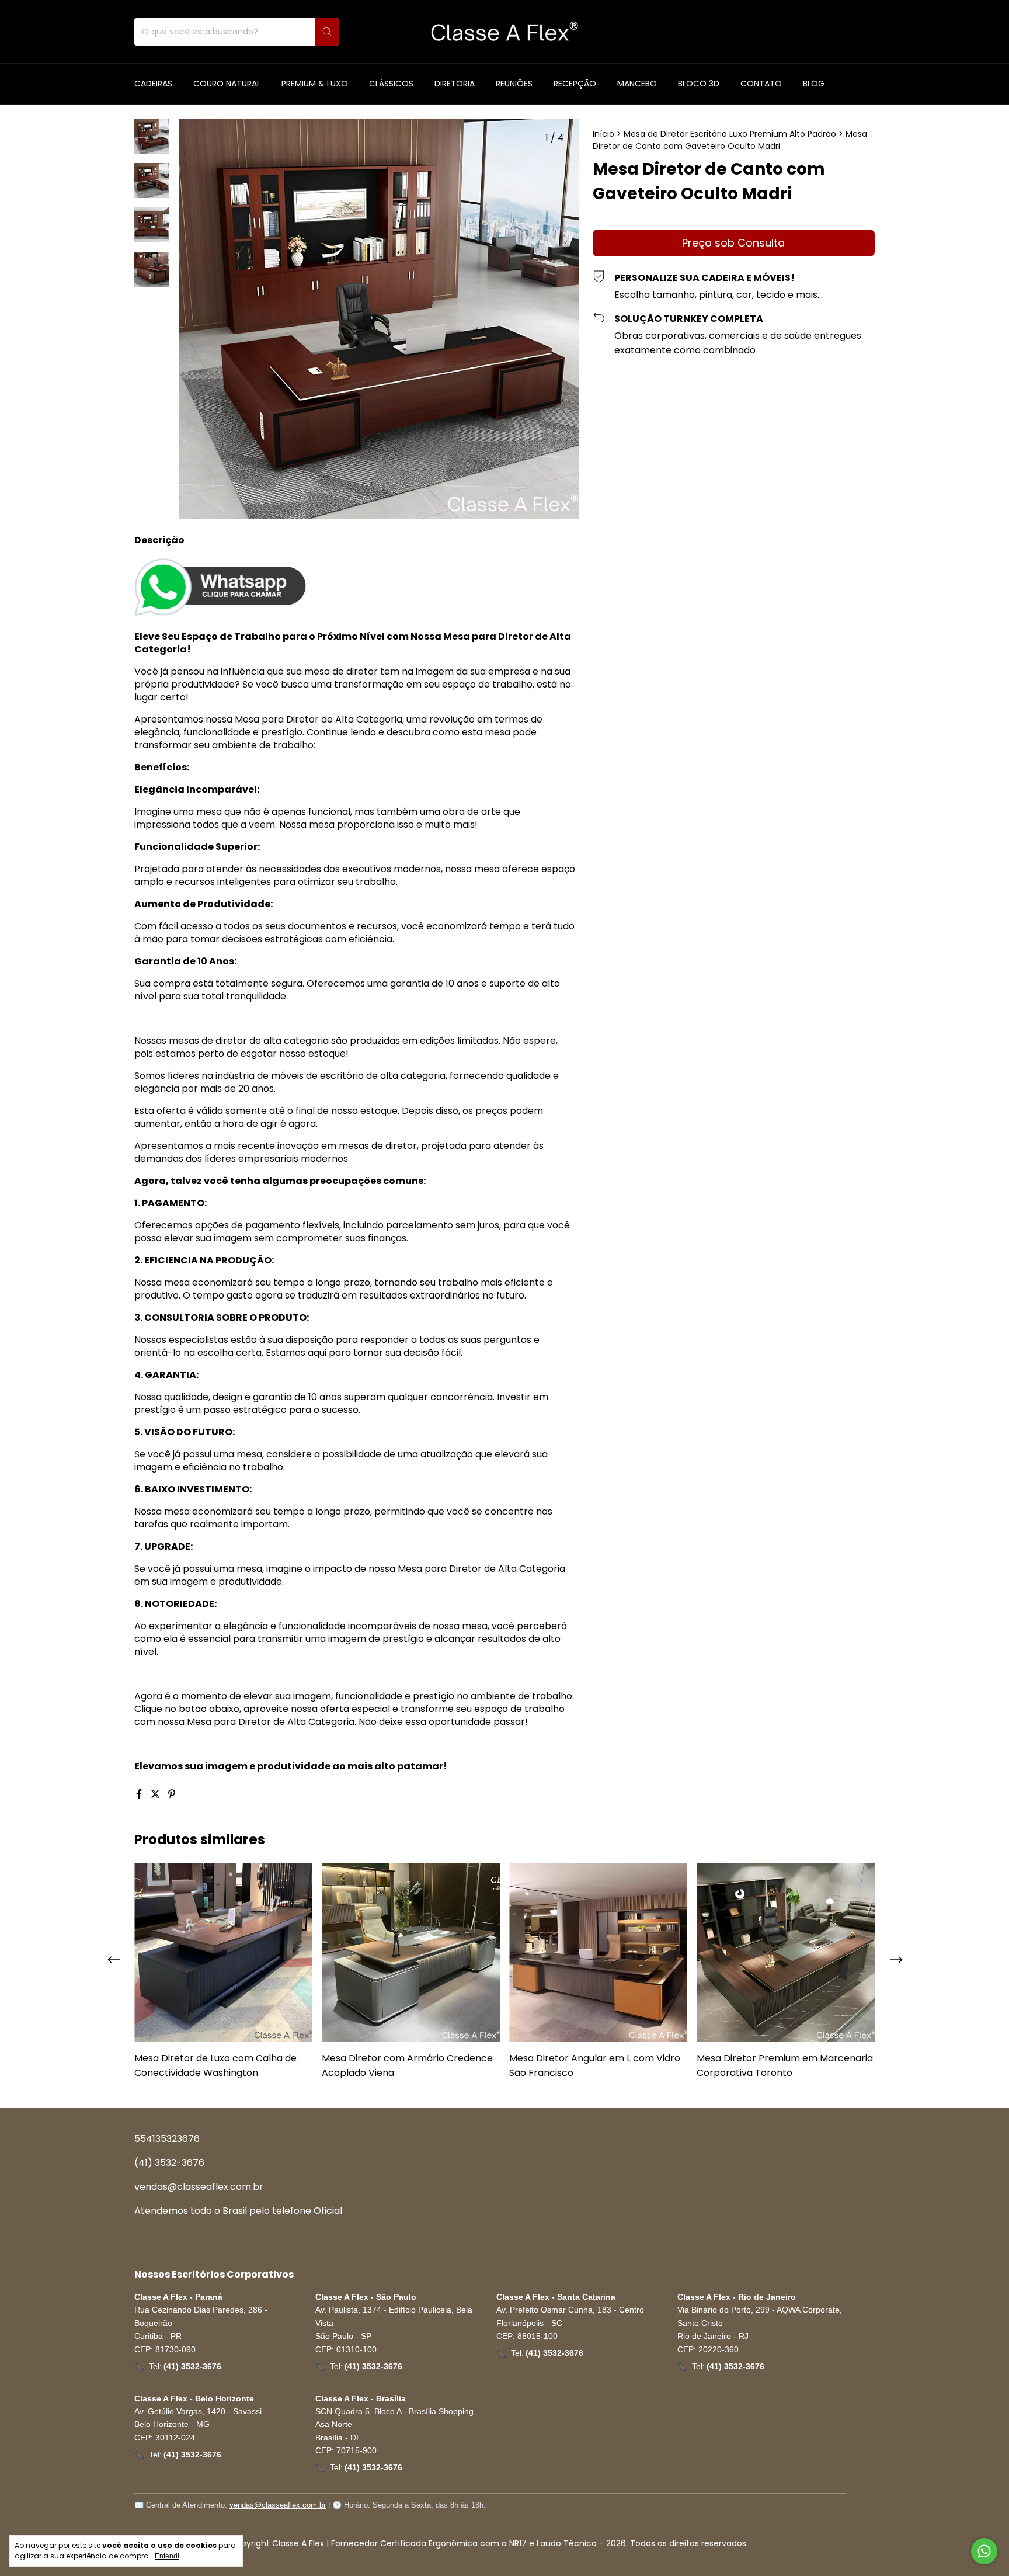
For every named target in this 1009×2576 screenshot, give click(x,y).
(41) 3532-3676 (169, 2163)
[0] (863, 32)
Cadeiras (153, 84)
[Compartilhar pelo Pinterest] (172, 1794)
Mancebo (637, 84)
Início (603, 134)
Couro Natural (227, 84)
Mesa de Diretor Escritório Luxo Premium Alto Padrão (730, 134)
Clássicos (391, 84)
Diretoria (455, 84)
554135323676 (167, 2139)
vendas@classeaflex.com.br (199, 2187)
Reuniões (514, 84)
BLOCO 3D (699, 84)
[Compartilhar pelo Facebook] (140, 1794)
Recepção (575, 84)
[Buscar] (327, 32)
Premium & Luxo (315, 84)
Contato (761, 84)
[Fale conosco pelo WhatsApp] (984, 2551)
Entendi (167, 2556)
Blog (814, 84)
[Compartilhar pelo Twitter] (156, 1794)
